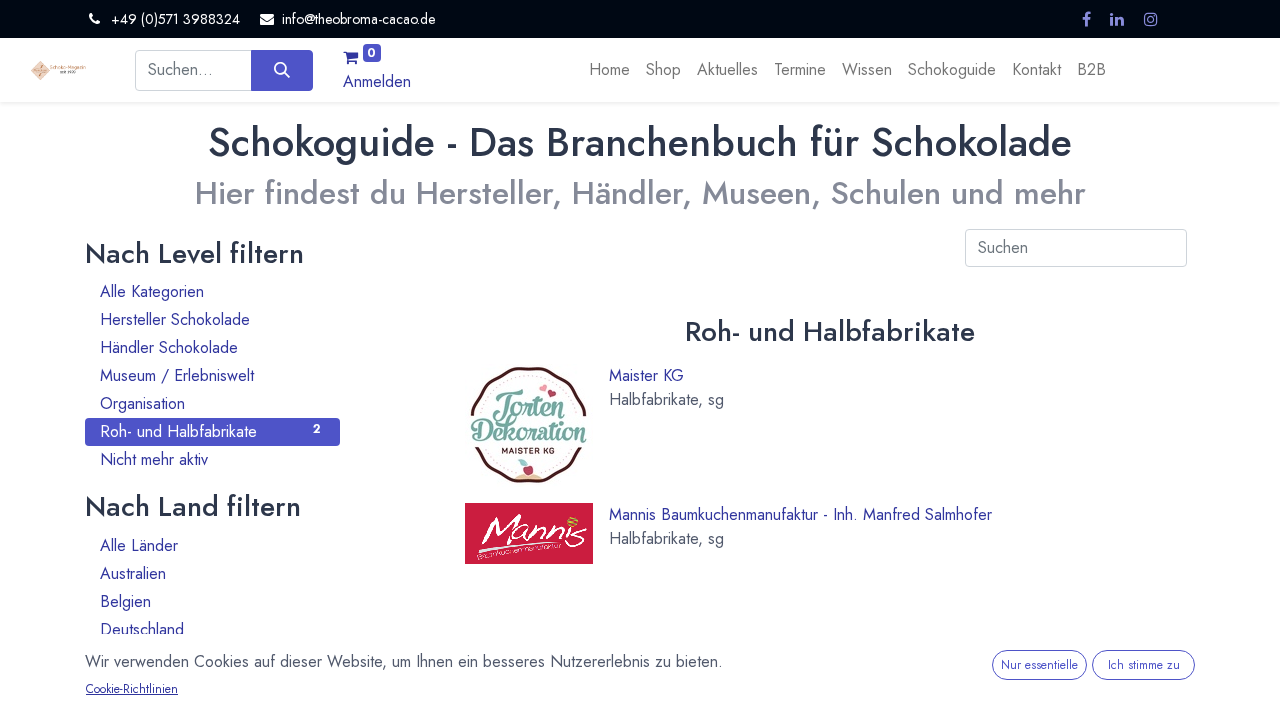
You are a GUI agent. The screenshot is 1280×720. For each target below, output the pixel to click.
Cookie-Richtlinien (132, 689)
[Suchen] (281, 70)
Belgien (210, 601)
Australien (210, 573)
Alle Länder (210, 545)
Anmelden (377, 81)
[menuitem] (609, 70)
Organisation (210, 403)
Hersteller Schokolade (210, 319)
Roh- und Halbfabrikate (210, 431)
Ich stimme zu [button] (1144, 665)
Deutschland (210, 629)
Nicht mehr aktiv (210, 459)
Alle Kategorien (210, 291)
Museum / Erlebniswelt (210, 375)
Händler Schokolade (210, 347)
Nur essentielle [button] (1039, 665)
